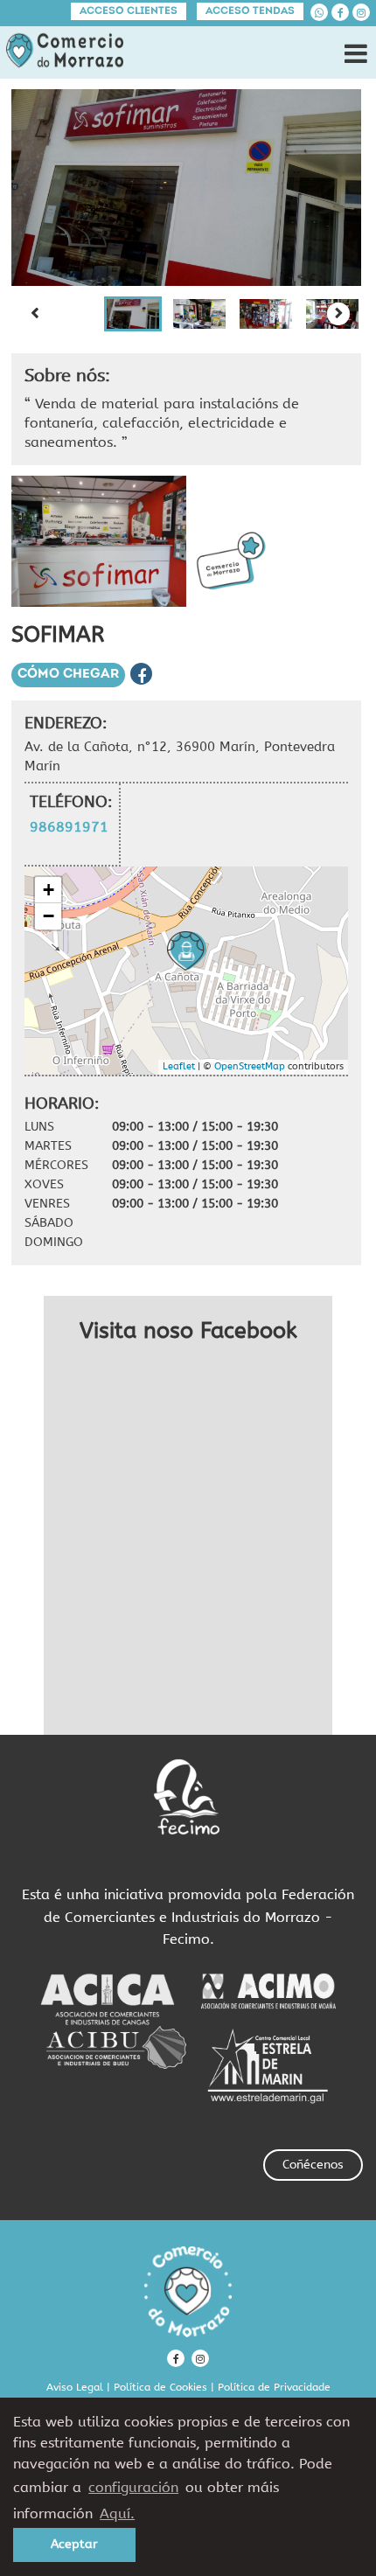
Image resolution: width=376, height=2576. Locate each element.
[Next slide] (338, 314)
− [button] (49, 916)
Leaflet (179, 1066)
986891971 (69, 827)
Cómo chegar (68, 675)
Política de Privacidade (274, 2387)
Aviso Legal (75, 2387)
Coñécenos (313, 2165)
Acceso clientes (129, 11)
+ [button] (49, 890)
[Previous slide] (34, 314)
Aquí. (117, 2513)
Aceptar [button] (74, 2544)
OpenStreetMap (250, 1066)
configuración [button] (133, 2487)
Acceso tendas (250, 11)
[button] (133, 314)
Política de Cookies (160, 2387)
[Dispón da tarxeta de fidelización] (231, 560)
